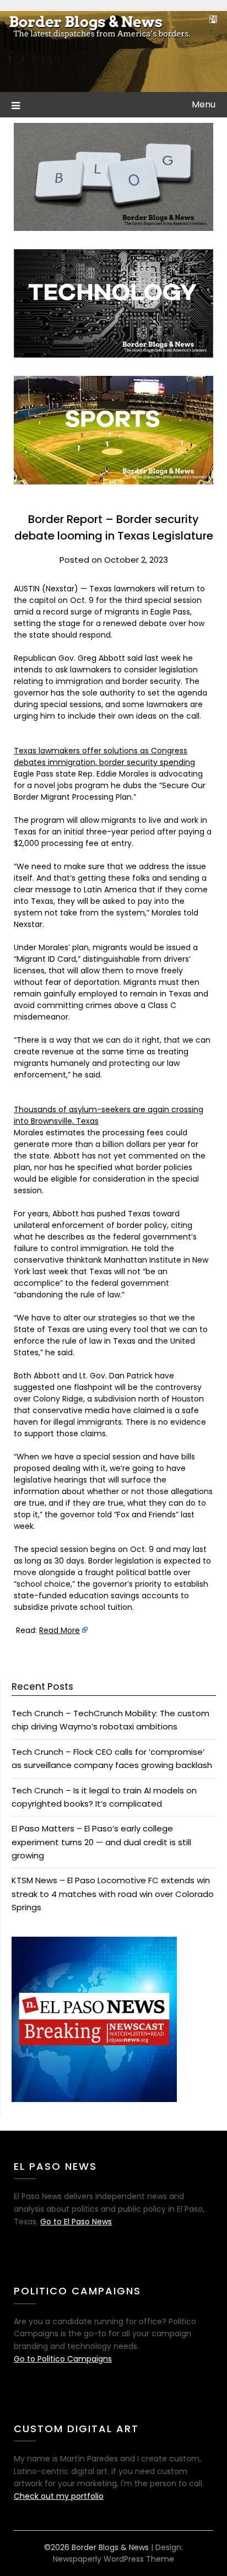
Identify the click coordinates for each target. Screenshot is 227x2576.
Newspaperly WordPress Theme (113, 2559)
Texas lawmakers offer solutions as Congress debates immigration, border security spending (104, 756)
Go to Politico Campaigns (63, 2359)
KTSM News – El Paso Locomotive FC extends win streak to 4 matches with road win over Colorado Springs (113, 1894)
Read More (60, 1630)
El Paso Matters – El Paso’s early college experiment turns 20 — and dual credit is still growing (101, 1842)
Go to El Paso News (76, 2222)
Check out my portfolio (59, 2496)
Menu (204, 104)
